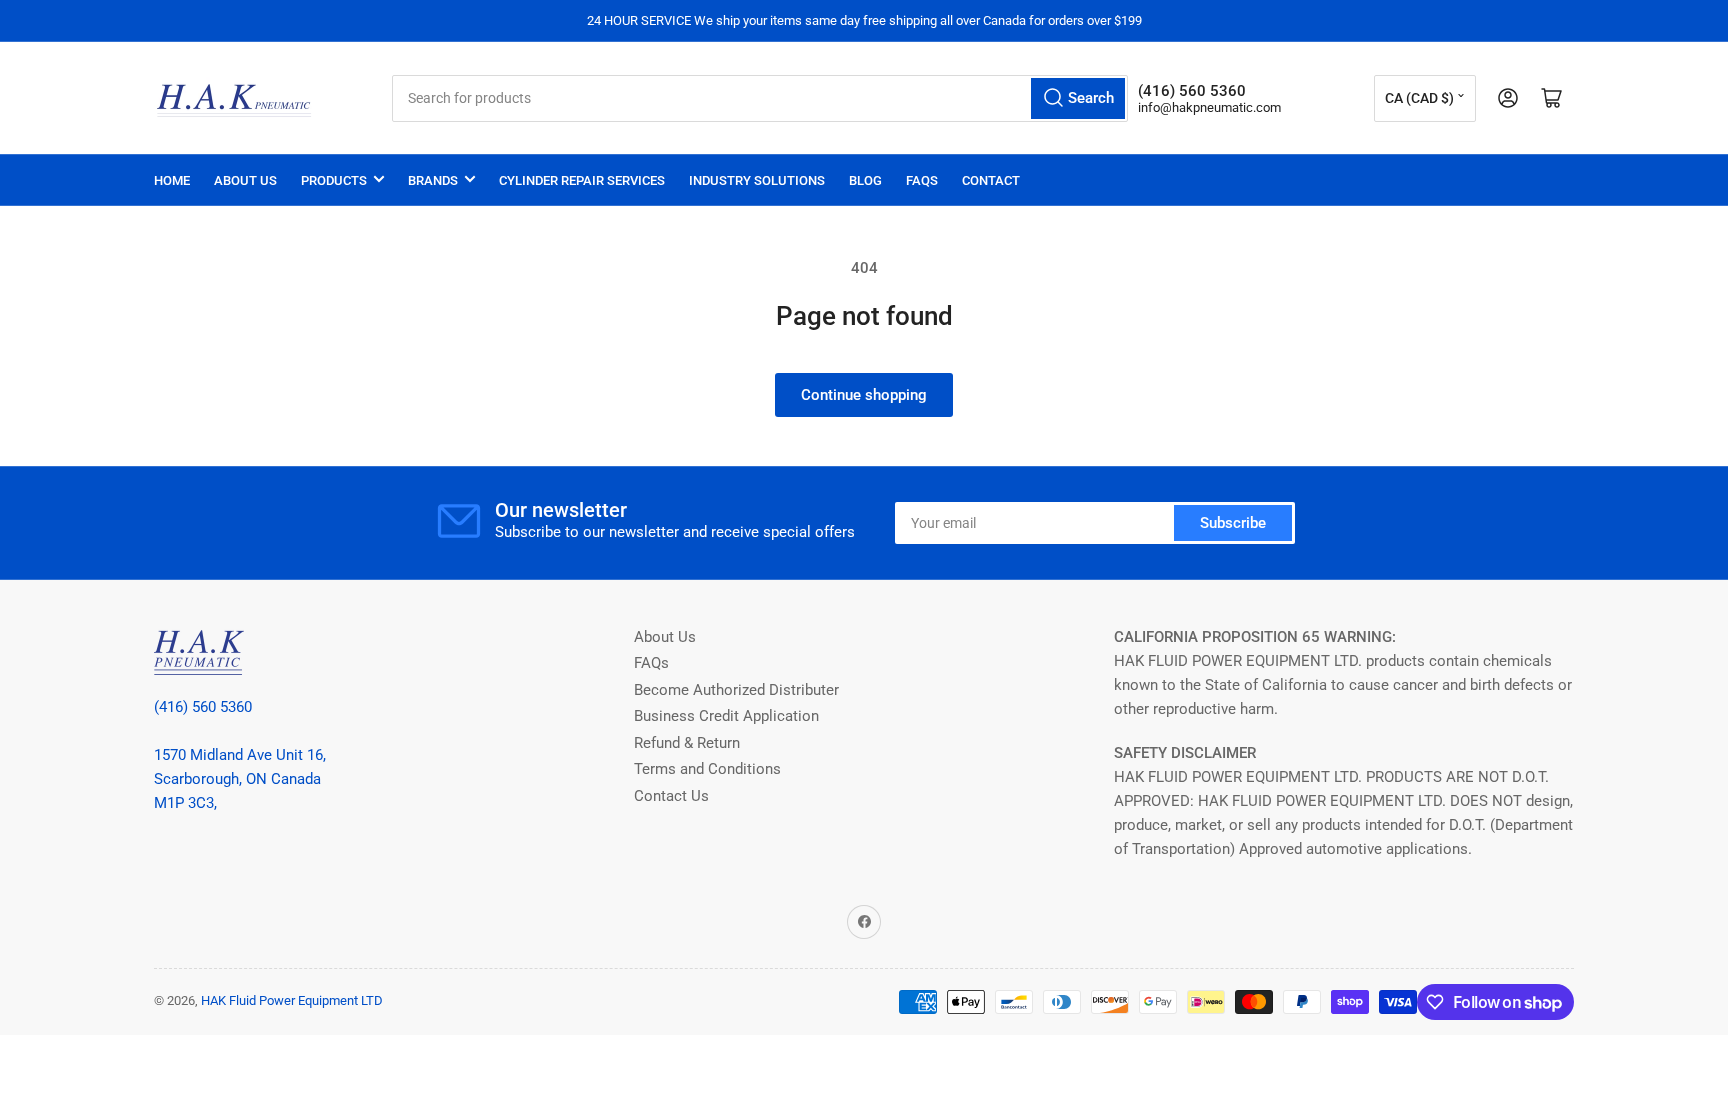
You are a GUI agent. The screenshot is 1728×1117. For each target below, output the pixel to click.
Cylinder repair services (582, 180)
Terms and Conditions (707, 769)
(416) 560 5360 (203, 707)
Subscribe (1233, 523)
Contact (991, 180)
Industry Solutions (757, 180)
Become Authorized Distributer (736, 690)
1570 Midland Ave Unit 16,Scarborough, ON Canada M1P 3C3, (240, 779)
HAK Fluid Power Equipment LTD (292, 1000)
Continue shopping (864, 395)
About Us (245, 180)
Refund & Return (687, 743)
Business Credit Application (726, 716)
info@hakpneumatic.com (1209, 107)
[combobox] (759, 98)
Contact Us (671, 796)
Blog (865, 180)
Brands (433, 180)
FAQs (922, 180)
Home (172, 180)
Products (334, 180)
